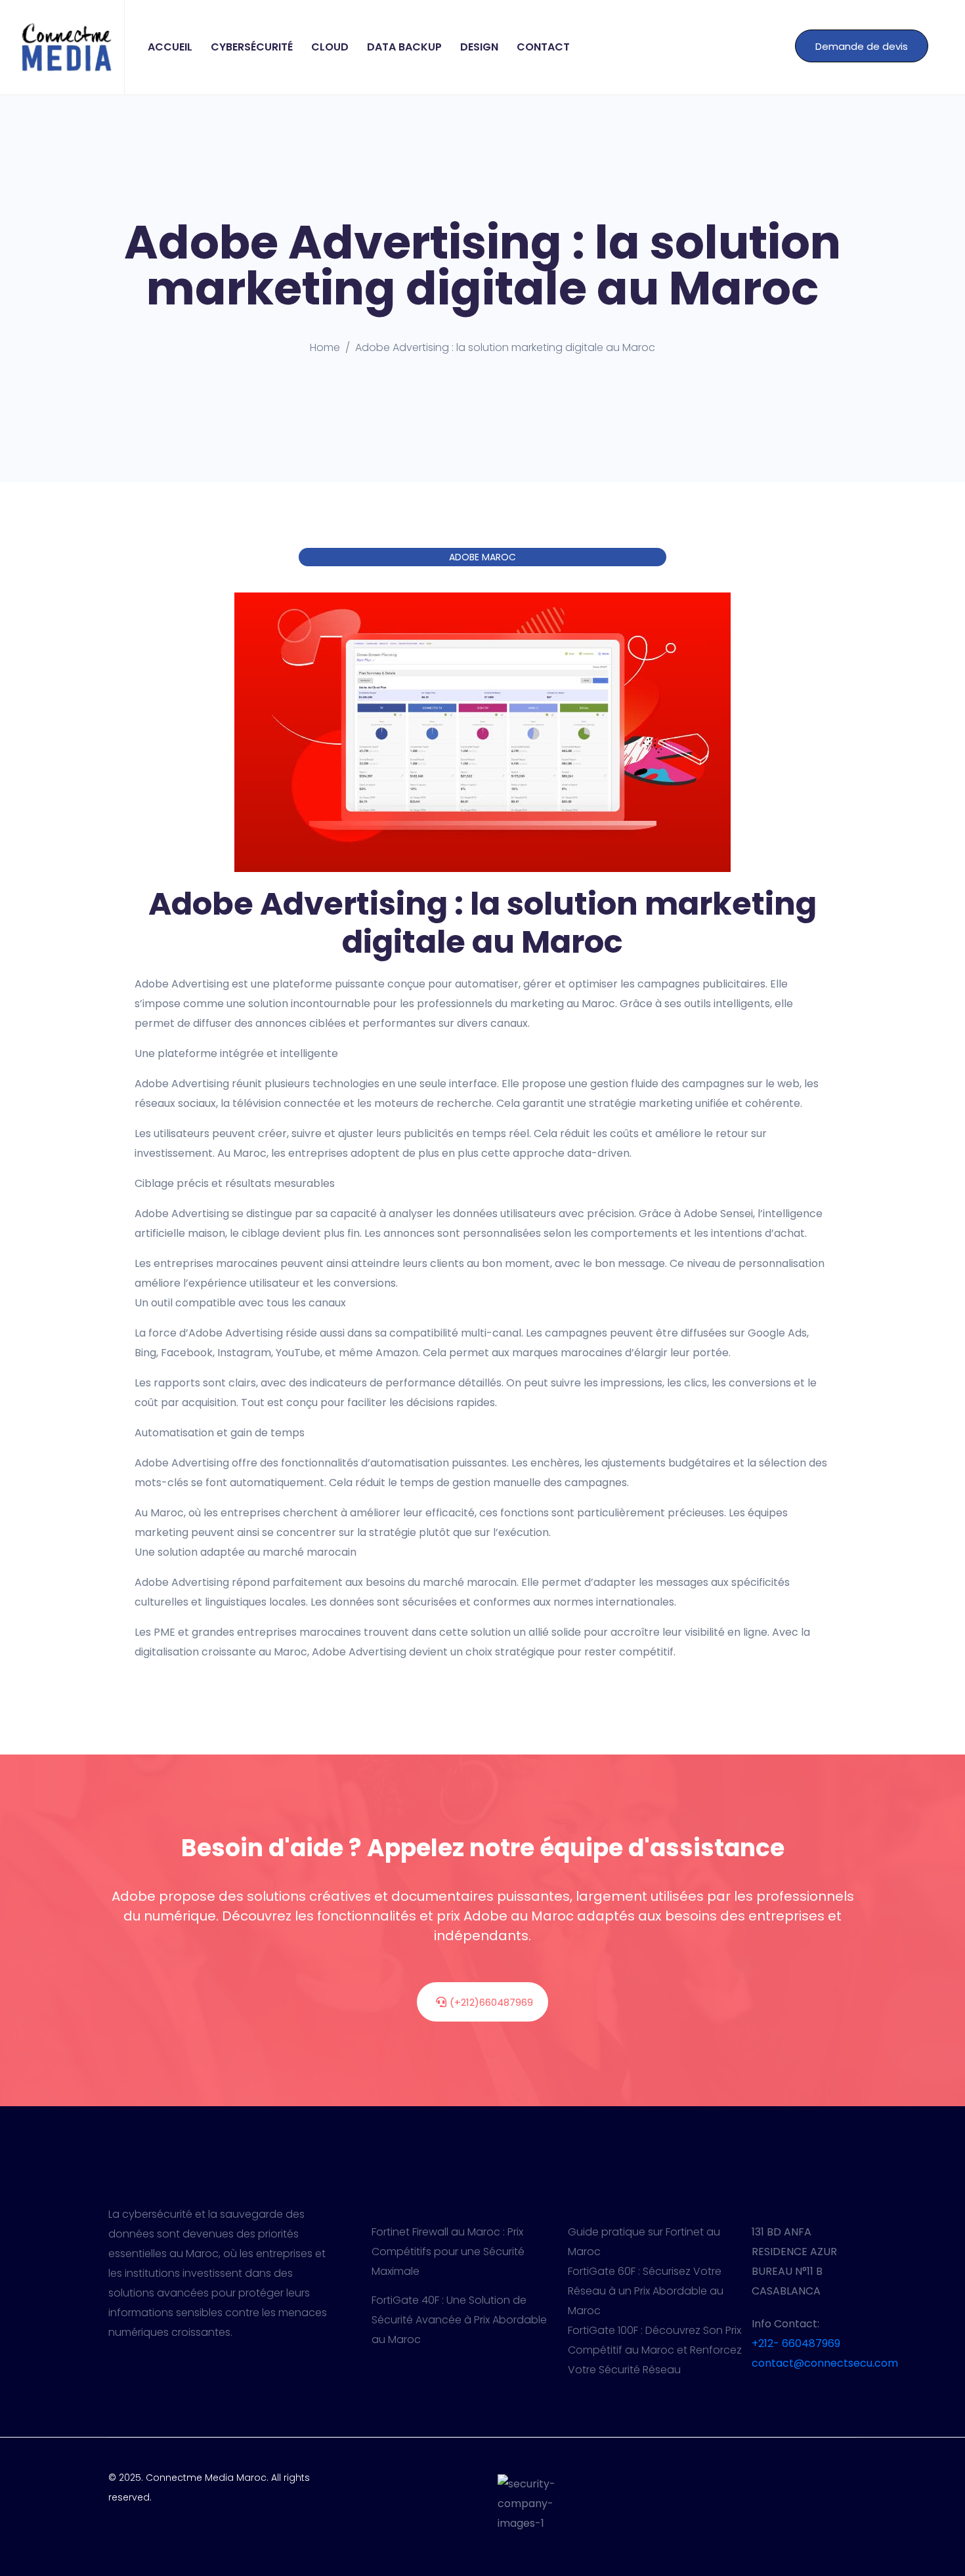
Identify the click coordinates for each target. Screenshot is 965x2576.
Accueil (170, 47)
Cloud (330, 47)
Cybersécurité (252, 47)
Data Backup (404, 47)
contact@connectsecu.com (825, 2363)
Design (479, 47)
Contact (543, 47)
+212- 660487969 (796, 2343)
